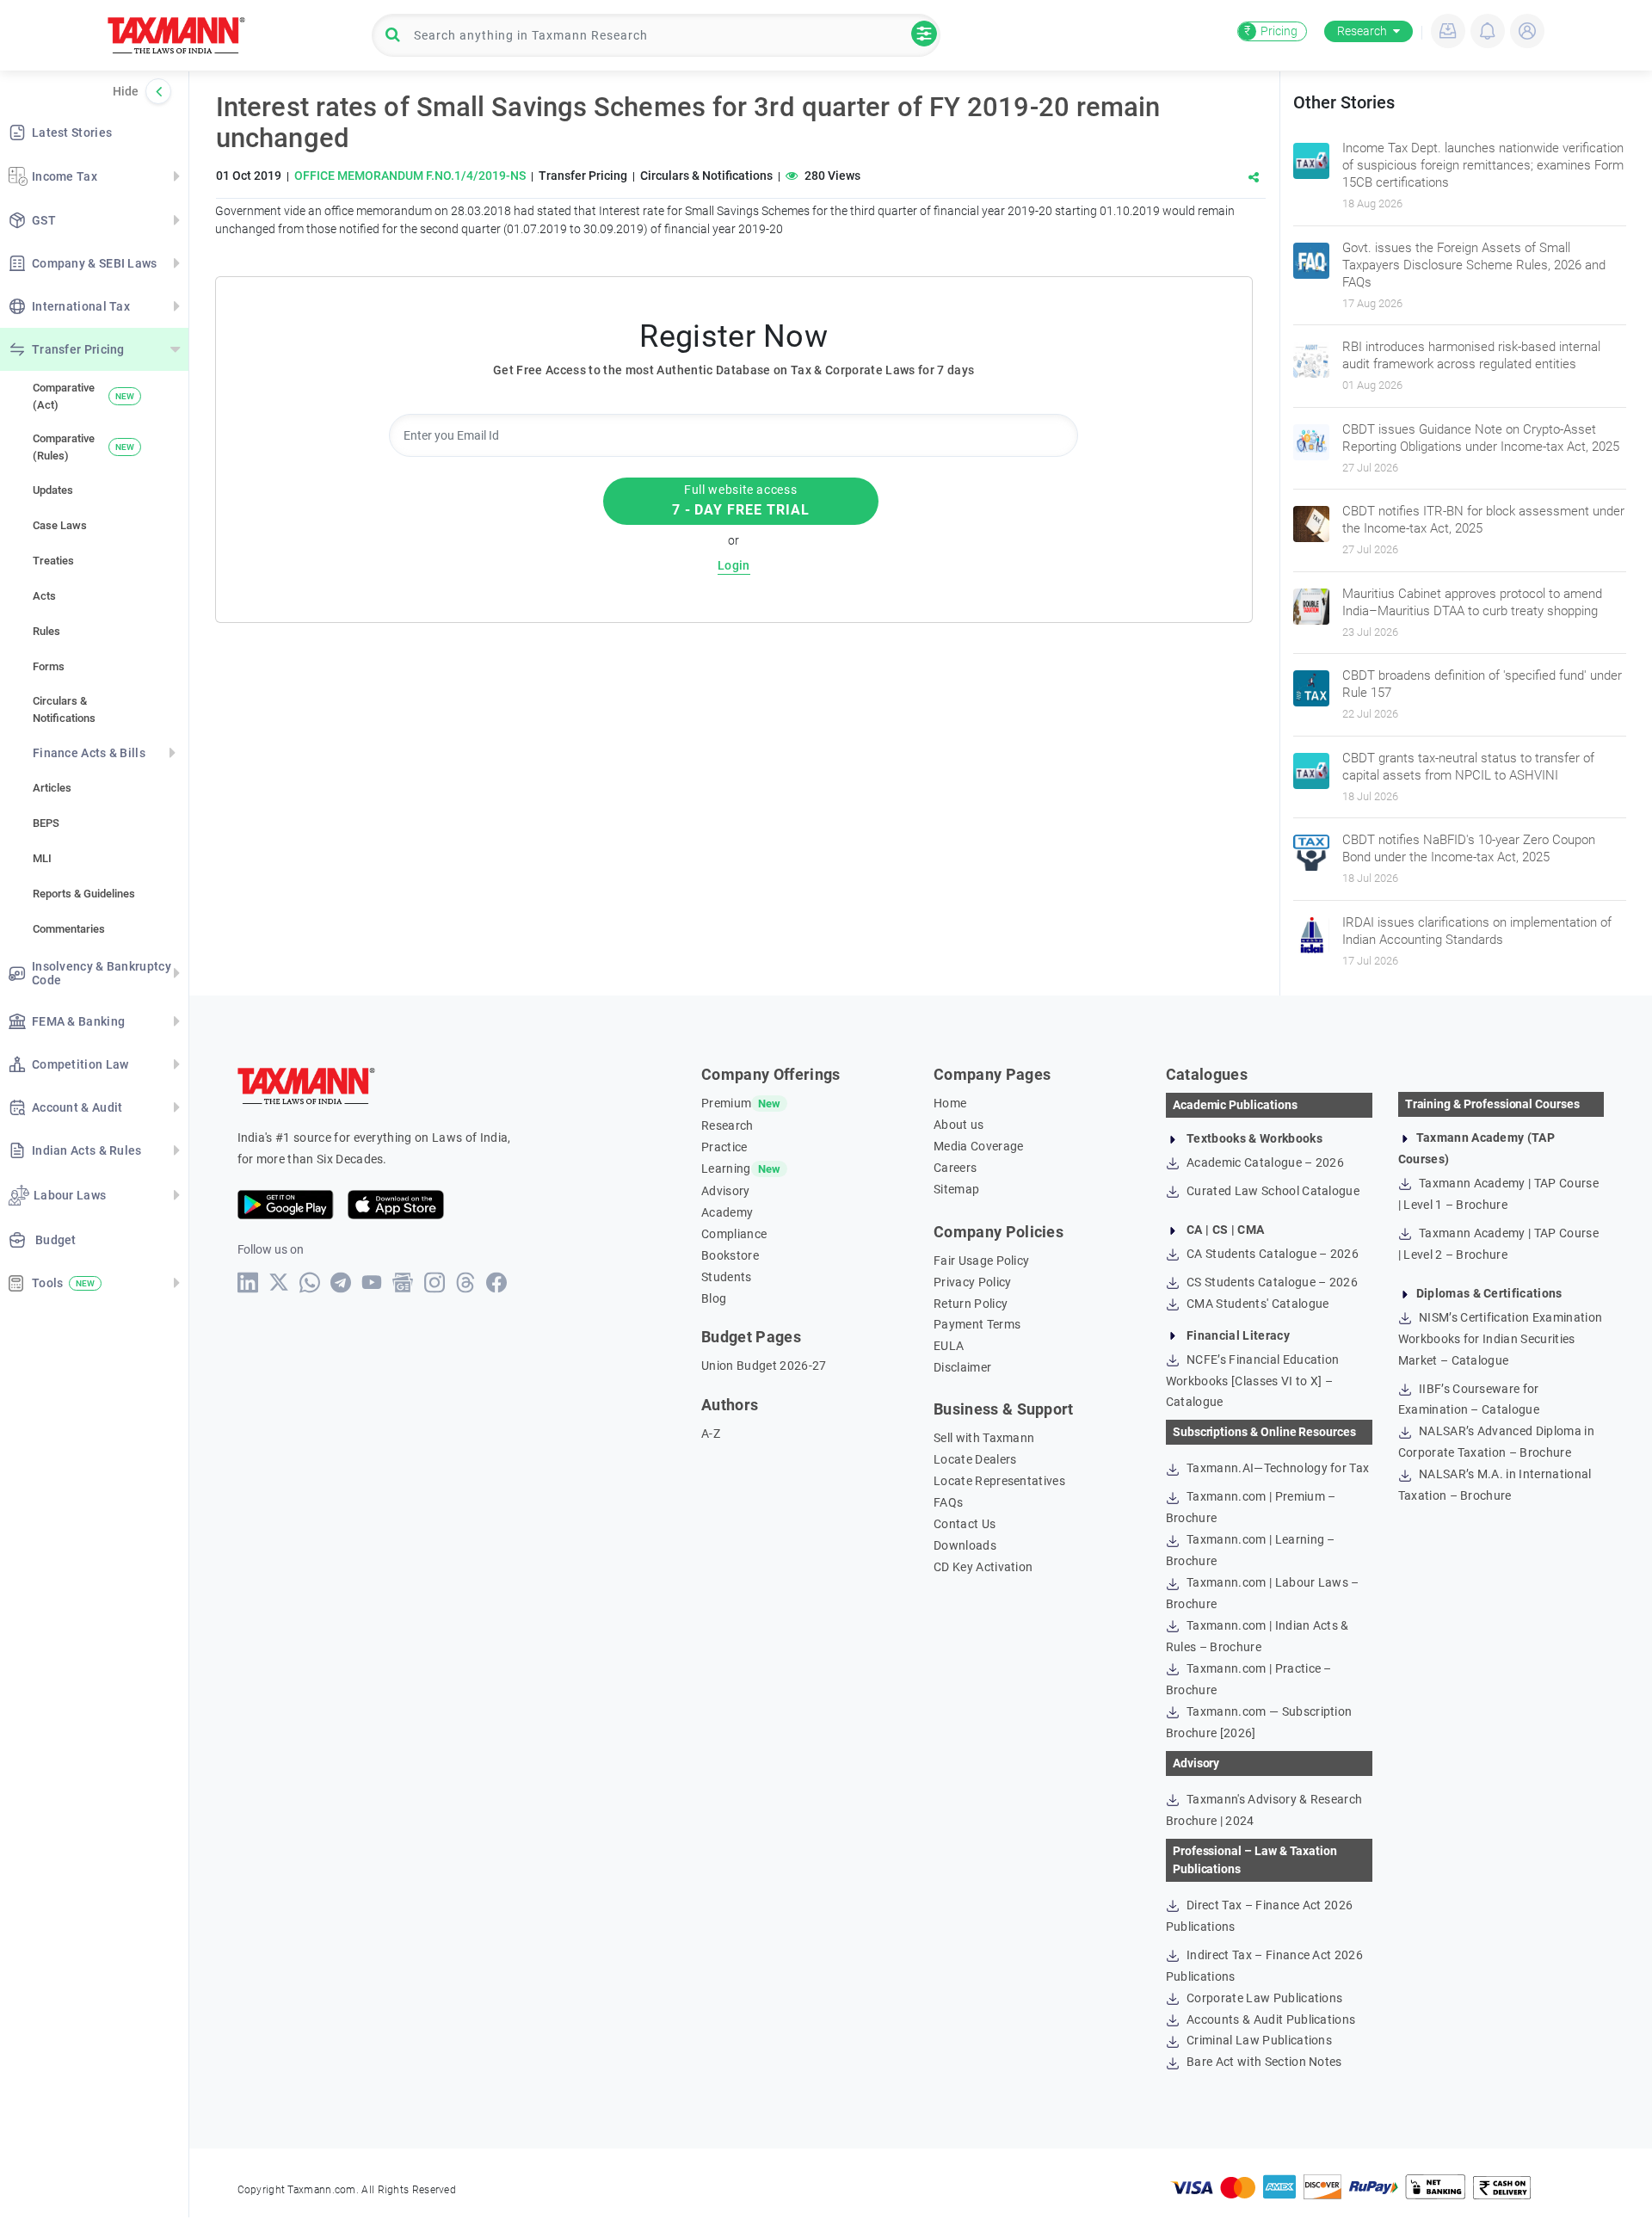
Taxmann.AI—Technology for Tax (1277, 1468)
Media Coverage (978, 1146)
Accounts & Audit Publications (1270, 2019)
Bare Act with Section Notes (1263, 2062)
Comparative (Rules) (83, 447)
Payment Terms (977, 1324)
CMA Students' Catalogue (1257, 1304)
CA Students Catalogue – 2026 (1271, 1254)
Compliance (734, 1234)
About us (959, 1125)
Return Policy (971, 1304)
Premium (726, 1103)
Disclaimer (962, 1367)
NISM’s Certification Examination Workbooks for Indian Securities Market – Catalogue (1501, 1339)
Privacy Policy (972, 1282)
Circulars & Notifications (64, 709)
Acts (44, 596)
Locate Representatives (999, 1481)
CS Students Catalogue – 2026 (1271, 1282)
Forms (49, 666)
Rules (46, 631)
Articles (52, 788)
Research (1362, 31)
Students (727, 1277)
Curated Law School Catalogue (1272, 1191)
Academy (727, 1212)
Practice (724, 1147)
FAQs (948, 1502)
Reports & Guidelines (84, 894)
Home (950, 1103)
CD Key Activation (983, 1567)
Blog (714, 1298)
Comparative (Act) (83, 396)
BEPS (46, 823)
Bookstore (730, 1255)
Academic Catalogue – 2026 (1264, 1162)
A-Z (711, 1434)
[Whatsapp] (310, 1282)
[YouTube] (372, 1282)
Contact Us (965, 1524)
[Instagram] (435, 1282)
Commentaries (69, 929)
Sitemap (956, 1189)
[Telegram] (341, 1282)
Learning (726, 1168)
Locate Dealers (975, 1459)
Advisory (726, 1191)
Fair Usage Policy (981, 1261)
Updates (53, 490)
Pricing (1271, 31)
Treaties (53, 561)
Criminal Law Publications (1258, 2040)
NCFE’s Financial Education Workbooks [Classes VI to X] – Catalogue (1253, 1381)
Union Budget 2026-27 (764, 1366)
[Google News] (403, 1282)
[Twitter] (279, 1282)
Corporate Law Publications (1264, 1998)
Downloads (965, 1545)
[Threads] (466, 1282)
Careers (955, 1168)
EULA (949, 1346)
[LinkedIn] (248, 1282)
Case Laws (60, 525)
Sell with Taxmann (984, 1438)
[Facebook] (497, 1282)
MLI (42, 858)
